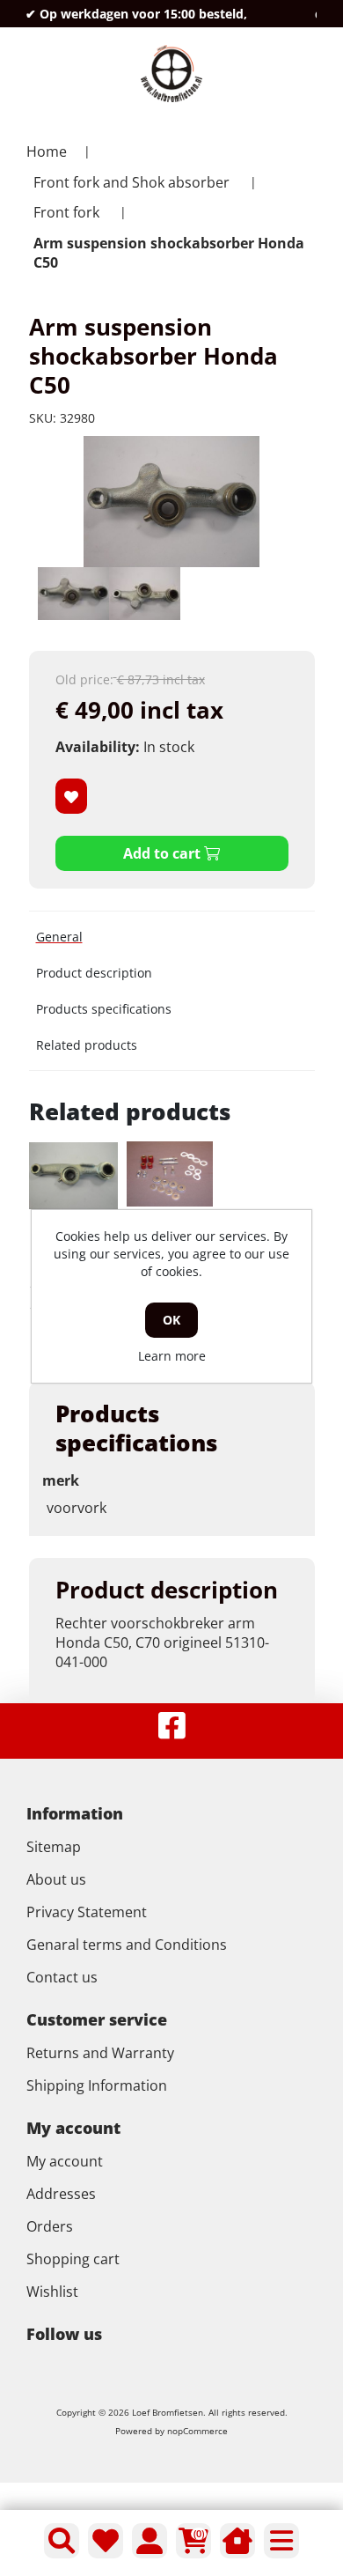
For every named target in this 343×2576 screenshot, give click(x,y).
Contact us (62, 1977)
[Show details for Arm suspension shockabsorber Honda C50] (74, 1176)
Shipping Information (97, 2085)
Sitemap (54, 1847)
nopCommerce (197, 2431)
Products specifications (104, 1009)
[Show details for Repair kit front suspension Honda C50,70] (170, 1174)
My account (65, 2161)
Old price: (84, 679)
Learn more (172, 1356)
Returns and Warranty (100, 2053)
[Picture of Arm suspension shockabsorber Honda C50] (73, 594)
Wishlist (52, 2292)
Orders (50, 2226)
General (59, 937)
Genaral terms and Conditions (127, 1945)
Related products (87, 1045)
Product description (94, 973)
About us (56, 1879)
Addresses (61, 2194)
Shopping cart (73, 2259)
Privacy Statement (87, 1912)
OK (171, 1320)
